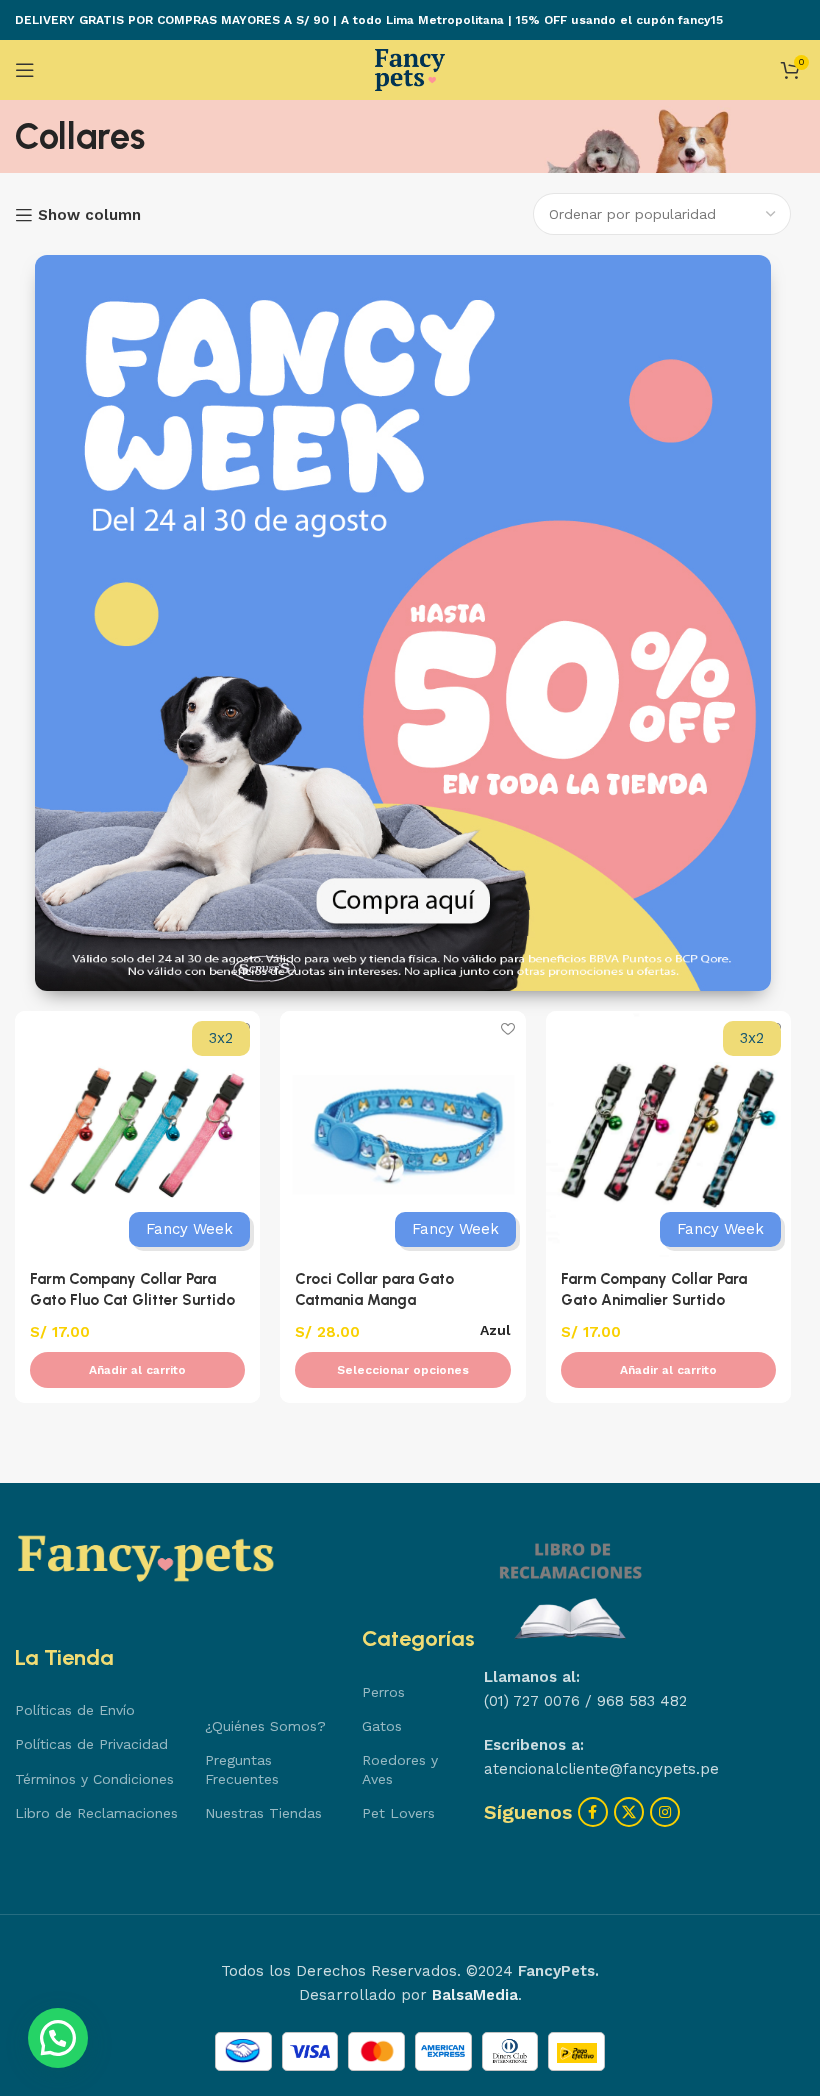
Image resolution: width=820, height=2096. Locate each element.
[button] (137, 1370)
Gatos (382, 1726)
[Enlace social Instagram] (665, 1812)
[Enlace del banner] (403, 623)
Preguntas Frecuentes (242, 1769)
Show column (89, 215)
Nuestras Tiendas (263, 1813)
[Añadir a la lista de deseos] (508, 1028)
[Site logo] (410, 69)
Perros (383, 1692)
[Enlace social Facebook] (593, 1812)
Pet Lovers (398, 1813)
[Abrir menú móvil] (25, 70)
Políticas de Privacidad (91, 1744)
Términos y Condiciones (94, 1779)
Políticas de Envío (75, 1710)
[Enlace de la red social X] (629, 1812)
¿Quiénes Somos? (265, 1726)
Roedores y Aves (400, 1769)
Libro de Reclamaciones (96, 1813)
